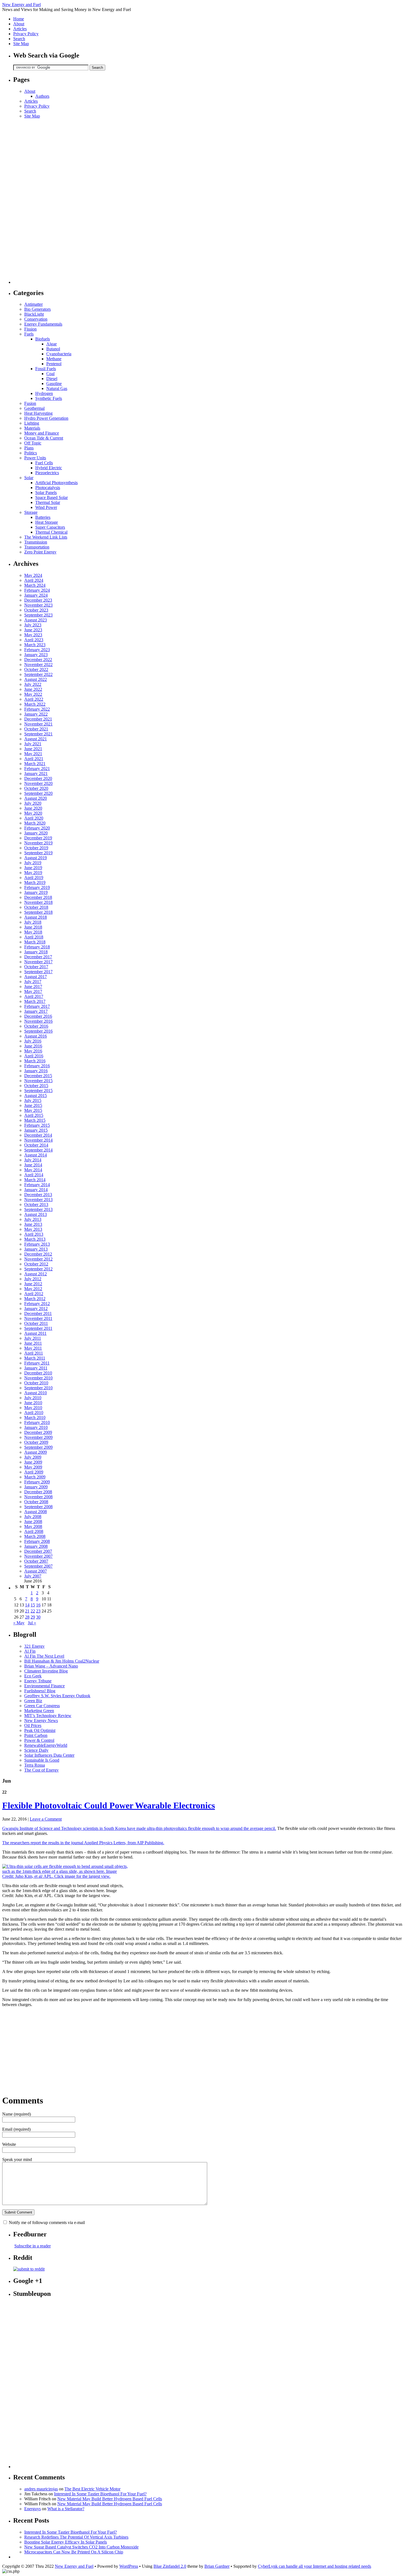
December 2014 (38, 1135)
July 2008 (33, 1517)
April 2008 (34, 1531)
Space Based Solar (52, 497)
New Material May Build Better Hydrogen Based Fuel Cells (110, 2499)
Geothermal (34, 408)
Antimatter (33, 304)
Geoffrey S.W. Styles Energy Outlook (57, 1696)
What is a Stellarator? (66, 2509)
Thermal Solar (48, 502)
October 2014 (36, 1145)
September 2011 (38, 1328)
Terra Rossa (35, 1765)
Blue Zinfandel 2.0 (170, 2566)
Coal (50, 374)
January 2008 (36, 1546)
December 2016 (38, 1016)
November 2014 (38, 1140)
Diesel (52, 379)
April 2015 (34, 1115)
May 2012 (33, 1289)
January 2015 (36, 1130)
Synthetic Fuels (49, 398)
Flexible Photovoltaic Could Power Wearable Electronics (109, 1805)
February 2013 (37, 1244)
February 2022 (37, 709)
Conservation (36, 319)
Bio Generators (37, 309)
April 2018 (34, 937)
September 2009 (38, 1447)
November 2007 (38, 1556)
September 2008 (38, 1507)
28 (27, 1617)
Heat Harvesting (38, 413)
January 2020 (36, 833)
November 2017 (38, 962)
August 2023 (36, 620)
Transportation (37, 547)
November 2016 (38, 1021)
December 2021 (38, 719)
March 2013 (35, 1239)
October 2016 (36, 1026)
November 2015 (38, 1081)
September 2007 (38, 1566)
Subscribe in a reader (33, 2246)
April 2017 (34, 996)
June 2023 (33, 630)
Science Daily (36, 1750)
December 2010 (38, 1373)
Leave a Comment (46, 1819)
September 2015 (38, 1091)
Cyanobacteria (59, 354)
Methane (54, 359)
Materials (32, 428)
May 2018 (33, 932)
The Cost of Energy (41, 1770)
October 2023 (36, 610)
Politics (31, 453)
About (19, 24)
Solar (29, 478)
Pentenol (54, 364)
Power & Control (39, 1740)
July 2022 (33, 684)
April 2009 (34, 1472)
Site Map (21, 44)
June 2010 (33, 1403)
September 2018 (38, 912)
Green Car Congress (42, 1706)
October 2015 (36, 1086)
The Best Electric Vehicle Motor (92, 2489)
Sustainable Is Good (42, 1760)
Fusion (30, 403)
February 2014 (37, 1185)
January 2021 (36, 773)
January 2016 (36, 1071)
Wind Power (46, 507)
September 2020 (38, 793)
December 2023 (38, 600)
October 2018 (36, 907)
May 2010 (33, 1408)
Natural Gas (57, 388)
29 (33, 1617)
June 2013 (33, 1224)
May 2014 (33, 1170)
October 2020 (36, 788)
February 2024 (37, 590)
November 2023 (38, 605)
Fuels (29, 334)
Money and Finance (42, 433)
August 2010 (36, 1393)
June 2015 (33, 1105)
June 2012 (33, 1284)
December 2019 (38, 838)
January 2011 (36, 1368)
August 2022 (36, 679)
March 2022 (35, 704)
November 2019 (38, 843)
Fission (30, 329)
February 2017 (37, 1006)
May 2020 (33, 813)
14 (27, 1605)
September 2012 (38, 1269)
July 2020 (33, 803)
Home (19, 19)
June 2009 (33, 1462)
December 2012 (38, 1254)
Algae (52, 344)
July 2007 (33, 1576)
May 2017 (33, 991)
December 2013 (38, 1195)
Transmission (36, 542)
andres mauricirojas (41, 2489)
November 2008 (38, 1497)
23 (38, 1611)
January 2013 (36, 1249)
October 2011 (36, 1323)
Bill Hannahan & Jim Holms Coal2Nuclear (62, 1661)
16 (38, 1605)
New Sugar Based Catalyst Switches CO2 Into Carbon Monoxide (81, 2547)
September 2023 (38, 615)
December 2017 (38, 957)
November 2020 (38, 783)
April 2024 (34, 580)
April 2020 (34, 818)
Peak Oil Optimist (40, 1730)
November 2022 (38, 665)
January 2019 (36, 892)
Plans (29, 448)
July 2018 (33, 922)
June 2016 (33, 1046)
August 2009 (36, 1452)
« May (19, 1623)
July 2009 (33, 1457)
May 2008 (33, 1526)
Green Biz (33, 1701)
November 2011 (38, 1318)
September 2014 (38, 1150)
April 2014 (34, 1175)
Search (19, 39)
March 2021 (35, 764)
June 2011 (33, 1343)
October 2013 (36, 1204)
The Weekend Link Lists (46, 537)
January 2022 (36, 714)
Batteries (43, 517)
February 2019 (37, 887)
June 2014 (33, 1165)
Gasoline (54, 384)
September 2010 (38, 1388)
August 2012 (36, 1274)
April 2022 (34, 699)
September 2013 (38, 1209)
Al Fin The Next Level (44, 1656)
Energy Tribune (38, 1681)
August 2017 (36, 977)
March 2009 (35, 1477)
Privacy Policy (26, 34)
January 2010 (36, 1427)
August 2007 (36, 1571)
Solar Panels (46, 492)
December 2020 (38, 778)
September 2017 (38, 972)
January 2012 (36, 1309)
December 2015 (38, 1076)
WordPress (129, 2566)
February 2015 (37, 1125)
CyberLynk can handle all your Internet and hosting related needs (314, 2566)
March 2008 (35, 1536)
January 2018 (36, 952)
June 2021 (33, 749)
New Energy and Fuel (21, 5)
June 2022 (33, 689)
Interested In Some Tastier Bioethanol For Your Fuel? (100, 2494)
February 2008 (37, 1541)
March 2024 (35, 585)
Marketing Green (39, 1711)
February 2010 (37, 1422)
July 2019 (33, 863)
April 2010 (34, 1413)
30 (38, 1617)
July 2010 (33, 1398)
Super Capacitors (50, 527)
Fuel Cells (44, 463)
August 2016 (36, 1036)
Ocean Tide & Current (44, 438)
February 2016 (37, 1066)
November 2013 (38, 1200)
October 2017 (36, 967)
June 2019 (33, 868)
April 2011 (34, 1353)
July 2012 (33, 1279)
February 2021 (37, 769)
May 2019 (33, 873)
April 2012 (34, 1294)
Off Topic (33, 443)
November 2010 (38, 1378)
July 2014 (33, 1160)
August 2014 (36, 1155)
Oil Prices (33, 1725)
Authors (42, 96)
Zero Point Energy (40, 552)
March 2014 (35, 1180)
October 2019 (36, 848)
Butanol (53, 349)
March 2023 (35, 645)
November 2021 (38, 724)
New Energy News (41, 1720)
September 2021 (38, 734)
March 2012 (35, 1299)
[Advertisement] (35, 201)
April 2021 (34, 759)
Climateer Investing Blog (46, 1671)
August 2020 (36, 798)
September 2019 (38, 853)
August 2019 (36, 858)
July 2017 (33, 982)
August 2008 (36, 1512)
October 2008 (36, 1502)
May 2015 (33, 1110)
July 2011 (33, 1338)
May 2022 (33, 694)
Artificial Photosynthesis (56, 483)
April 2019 (34, 878)
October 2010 (36, 1383)
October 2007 (36, 1561)
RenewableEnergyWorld (46, 1745)
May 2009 (33, 1467)
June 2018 (33, 927)
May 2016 (33, 1051)
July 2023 (33, 625)
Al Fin (30, 1651)
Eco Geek (33, 1676)
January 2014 (36, 1190)
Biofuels (43, 339)
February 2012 (37, 1304)
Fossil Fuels (46, 369)
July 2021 (33, 744)
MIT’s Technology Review (48, 1716)
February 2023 (37, 650)
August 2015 (36, 1095)
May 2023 (33, 635)
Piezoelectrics (47, 473)
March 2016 (35, 1061)
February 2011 (37, 1363)
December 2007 (38, 1551)
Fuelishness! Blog (40, 1691)
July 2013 (33, 1219)
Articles (20, 29)
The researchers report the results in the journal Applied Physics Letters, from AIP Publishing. (83, 1843)
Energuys (33, 2509)
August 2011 (35, 1333)
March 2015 (35, 1120)
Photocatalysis (48, 488)
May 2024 (33, 575)
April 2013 (34, 1234)
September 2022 (38, 674)
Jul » (32, 1623)
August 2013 (36, 1214)
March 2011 (35, 1358)
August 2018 (36, 917)
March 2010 (35, 1417)
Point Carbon (36, 1735)
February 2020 (37, 828)
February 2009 (37, 1482)
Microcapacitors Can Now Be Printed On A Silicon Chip (74, 2552)
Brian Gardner (217, 2566)
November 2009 (38, 1437)
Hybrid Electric (49, 468)
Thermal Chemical (51, 532)
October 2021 (36, 729)
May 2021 (33, 754)
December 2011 (38, 1313)
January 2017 (36, 1011)
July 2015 (33, 1100)
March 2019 (35, 882)
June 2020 (33, 808)
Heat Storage (47, 522)
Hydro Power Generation (46, 418)
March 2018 (35, 942)
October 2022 (36, 669)
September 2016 (38, 1031)
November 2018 (38, 902)
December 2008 (38, 1492)
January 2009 (36, 1487)
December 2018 (38, 897)
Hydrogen (44, 393)
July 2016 (33, 1041)
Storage (31, 512)
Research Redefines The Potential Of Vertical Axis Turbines (76, 2537)
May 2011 (33, 1348)
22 (33, 1611)
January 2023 (36, 655)
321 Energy (34, 1646)
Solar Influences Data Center (49, 1755)
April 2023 (34, 640)
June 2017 (33, 987)
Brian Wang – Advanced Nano (51, 1666)
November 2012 (38, 1259)
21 (27, 1611)
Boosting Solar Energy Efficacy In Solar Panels (66, 2542)
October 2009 (36, 1442)
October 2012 (36, 1264)
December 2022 (38, 660)
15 (33, 1605)
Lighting (32, 423)
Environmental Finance (44, 1686)
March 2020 (35, 823)
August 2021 (36, 739)
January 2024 (36, 595)
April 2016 (34, 1056)
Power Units (35, 458)
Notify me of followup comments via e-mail (47, 2222)
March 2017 (35, 1001)
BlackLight (34, 314)
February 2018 (37, 947)
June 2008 (33, 1522)
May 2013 (33, 1229)
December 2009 (38, 1432)
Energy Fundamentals (43, 324)
